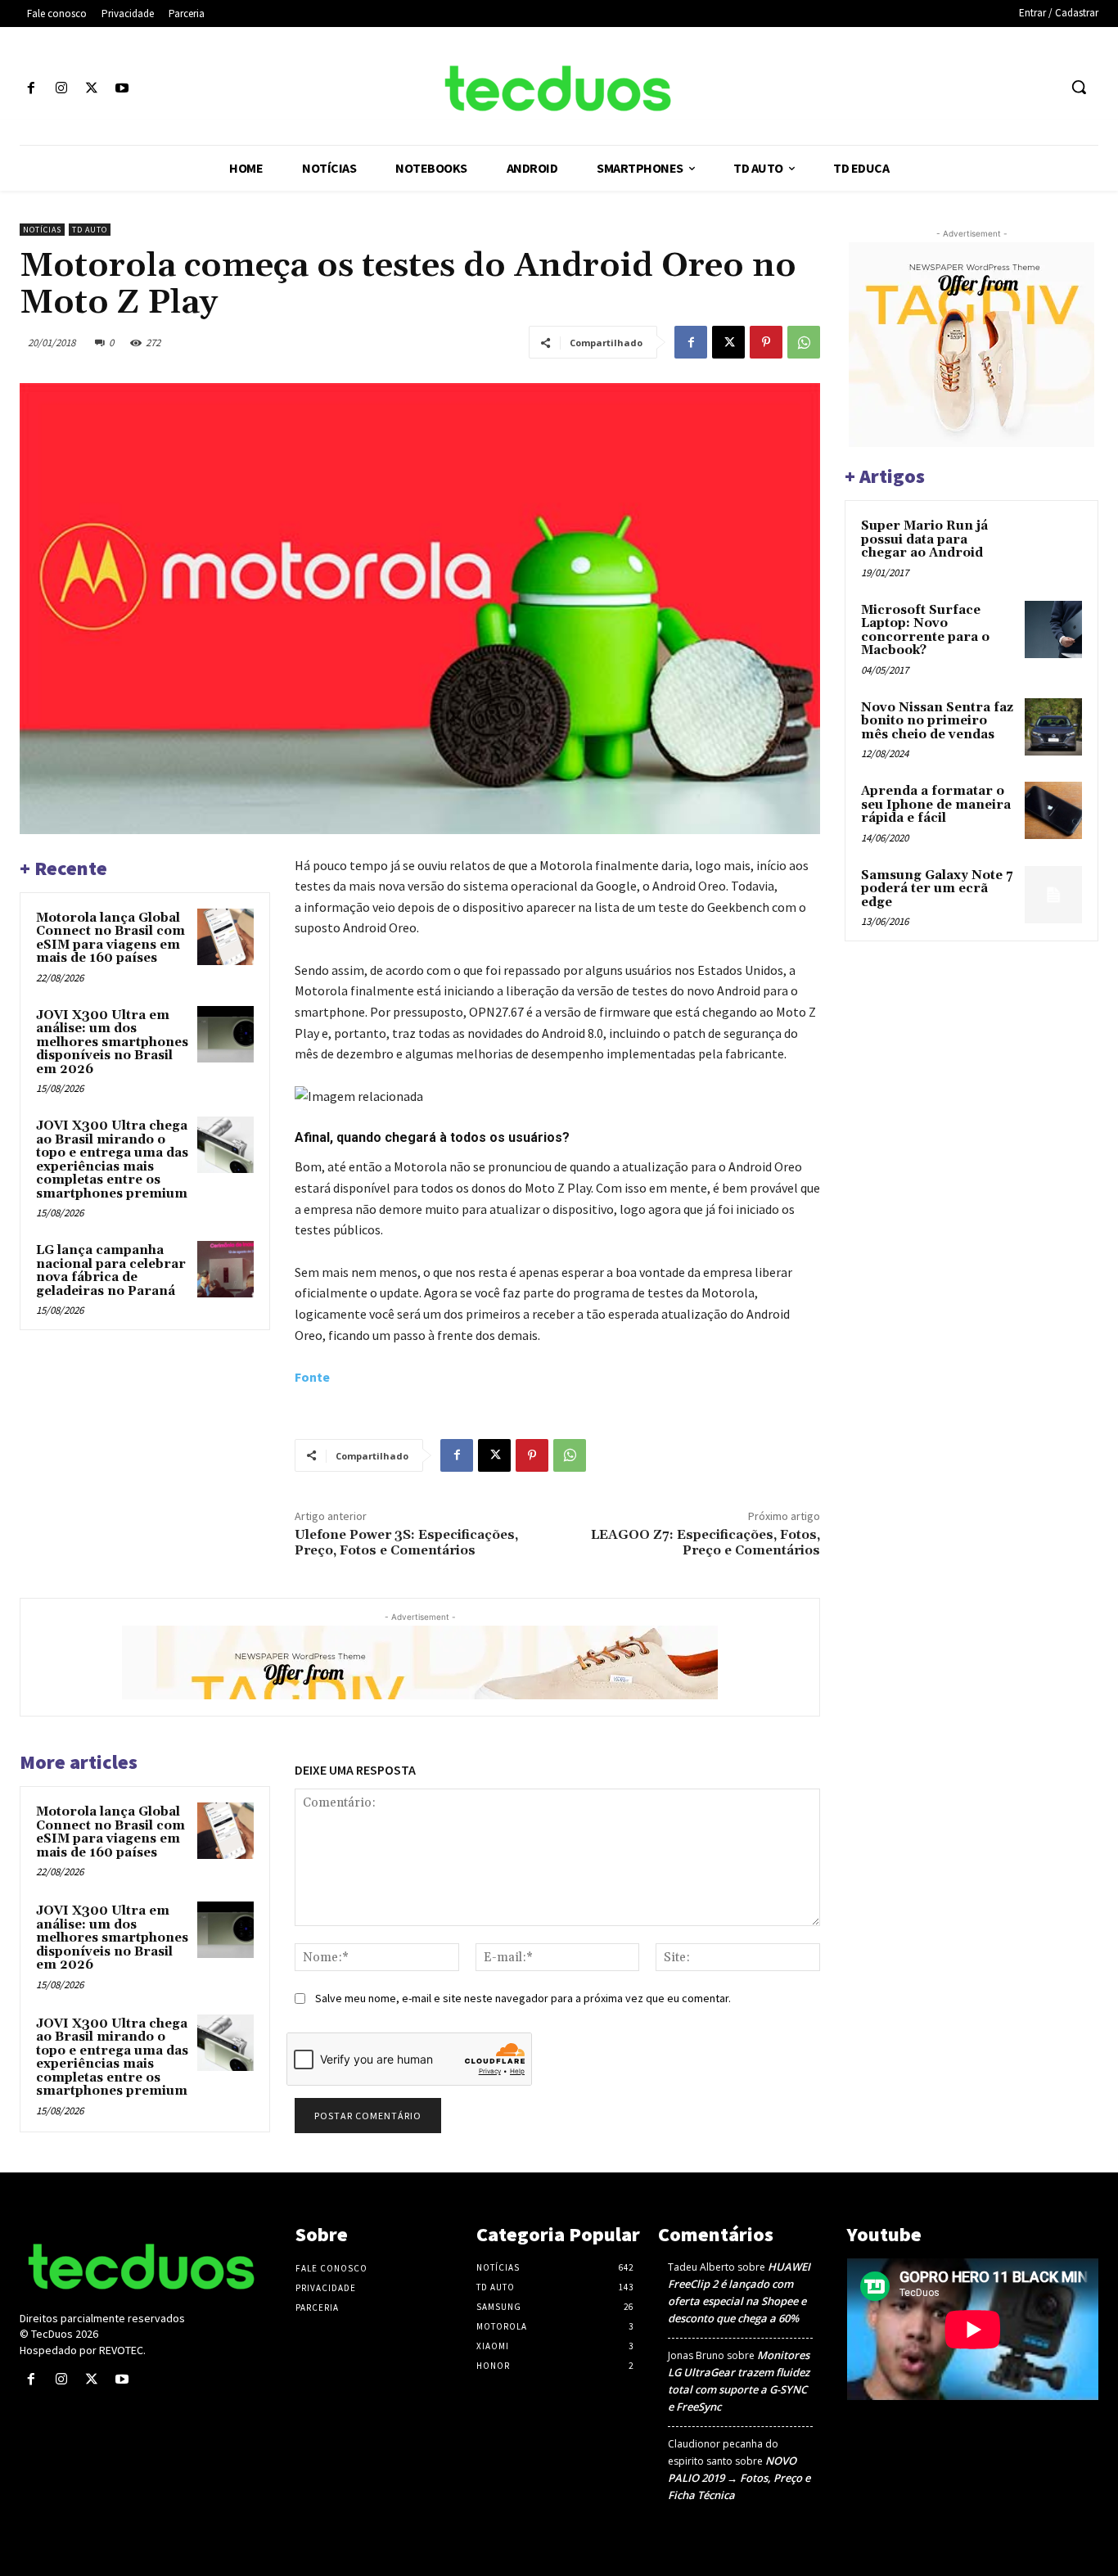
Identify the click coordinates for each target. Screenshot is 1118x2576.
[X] (91, 89)
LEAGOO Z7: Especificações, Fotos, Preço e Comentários (706, 1543)
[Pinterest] (766, 342)
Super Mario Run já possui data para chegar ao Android (924, 539)
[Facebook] (31, 89)
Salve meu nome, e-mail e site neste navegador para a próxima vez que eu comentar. (523, 1998)
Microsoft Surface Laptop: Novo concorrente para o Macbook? (925, 631)
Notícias (42, 230)
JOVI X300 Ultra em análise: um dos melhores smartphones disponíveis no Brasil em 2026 (112, 1042)
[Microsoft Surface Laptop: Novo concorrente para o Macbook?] (1053, 629)
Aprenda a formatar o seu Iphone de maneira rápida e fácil (936, 805)
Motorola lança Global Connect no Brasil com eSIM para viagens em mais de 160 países (110, 938)
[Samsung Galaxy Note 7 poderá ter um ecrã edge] (1053, 895)
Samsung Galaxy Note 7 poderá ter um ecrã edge (937, 889)
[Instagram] (61, 89)
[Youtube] (122, 89)
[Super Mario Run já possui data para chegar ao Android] (1053, 545)
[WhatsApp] (804, 342)
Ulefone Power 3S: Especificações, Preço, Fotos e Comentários (406, 1543)
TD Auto (90, 230)
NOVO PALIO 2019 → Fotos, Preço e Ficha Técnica (739, 2478)
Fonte (312, 1377)
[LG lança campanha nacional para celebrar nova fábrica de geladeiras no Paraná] (225, 1269)
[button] (1079, 87)
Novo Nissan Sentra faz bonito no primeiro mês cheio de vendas (937, 721)
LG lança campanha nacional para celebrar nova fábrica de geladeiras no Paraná (111, 1271)
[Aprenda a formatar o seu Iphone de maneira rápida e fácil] (1053, 810)
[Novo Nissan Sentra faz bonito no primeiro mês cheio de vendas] (1053, 727)
